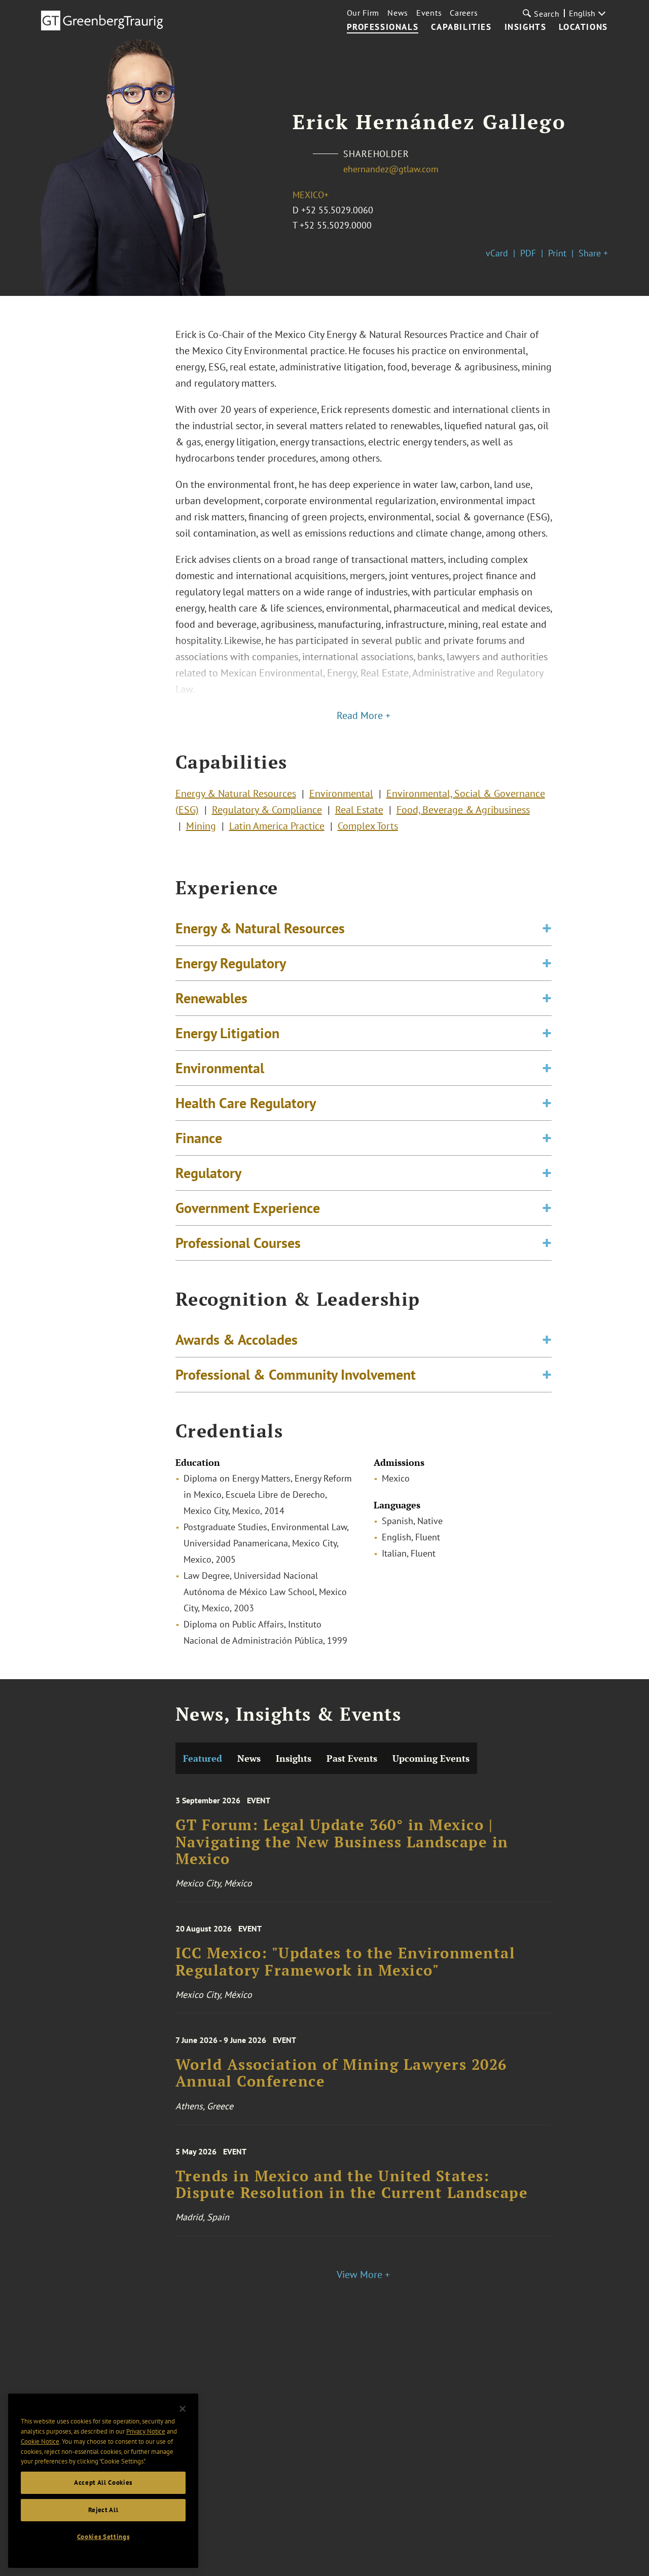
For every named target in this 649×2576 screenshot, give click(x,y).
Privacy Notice (146, 2431)
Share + (593, 253)
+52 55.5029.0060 (337, 210)
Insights (526, 27)
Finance (199, 1138)
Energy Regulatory (231, 963)
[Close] (183, 2409)
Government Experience (248, 1208)
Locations (583, 27)
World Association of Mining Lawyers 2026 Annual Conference (341, 2073)
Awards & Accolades (237, 1339)
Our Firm (363, 13)
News (398, 13)
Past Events (352, 1758)
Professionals (383, 27)
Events (429, 13)
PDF (528, 253)
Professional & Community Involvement (296, 1374)
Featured (203, 1758)
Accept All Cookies (103, 2483)
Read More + (364, 715)
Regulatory (208, 1173)
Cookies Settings (103, 2537)
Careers (464, 13)
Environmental (341, 793)
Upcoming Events (431, 1758)
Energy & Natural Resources (236, 793)
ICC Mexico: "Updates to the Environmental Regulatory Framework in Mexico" (346, 1962)
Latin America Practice (277, 826)
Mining (201, 826)
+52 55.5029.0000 (336, 225)
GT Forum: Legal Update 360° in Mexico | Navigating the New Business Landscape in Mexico (342, 1842)
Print (557, 253)
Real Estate (359, 810)
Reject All (103, 2510)
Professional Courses (238, 1243)
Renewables (211, 998)
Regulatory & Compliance (267, 810)
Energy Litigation (227, 1033)
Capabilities (461, 27)
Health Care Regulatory (246, 1103)
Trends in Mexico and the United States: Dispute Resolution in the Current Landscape (352, 2185)
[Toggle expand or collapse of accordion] (547, 928)
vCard (497, 253)
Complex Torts (368, 826)
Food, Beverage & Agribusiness (463, 810)
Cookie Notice (40, 2441)
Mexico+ (311, 195)
